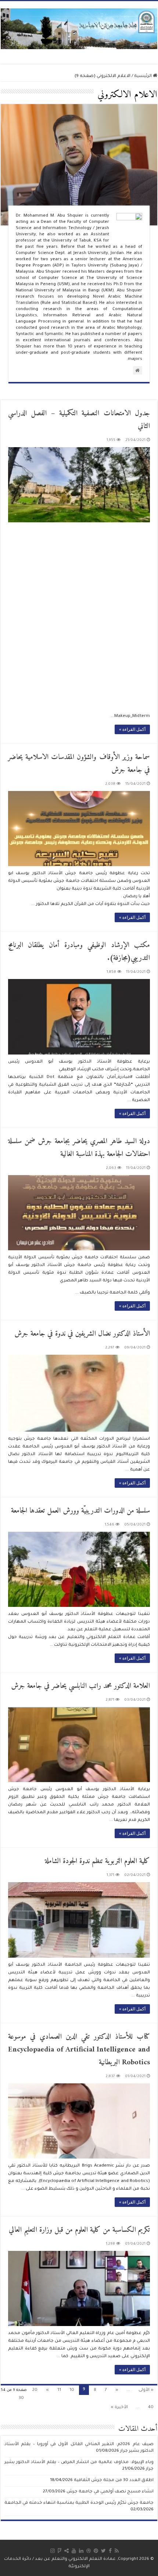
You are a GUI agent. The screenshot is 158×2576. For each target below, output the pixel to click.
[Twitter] (103, 2551)
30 (21, 2398)
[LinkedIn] (81, 2551)
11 (59, 2390)
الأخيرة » (119, 2408)
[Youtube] (74, 2551)
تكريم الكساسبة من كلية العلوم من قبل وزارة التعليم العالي (79, 2230)
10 (72, 2390)
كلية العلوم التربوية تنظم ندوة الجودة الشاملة (97, 1861)
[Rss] (117, 2551)
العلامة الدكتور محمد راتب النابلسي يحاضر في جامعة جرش (80, 1686)
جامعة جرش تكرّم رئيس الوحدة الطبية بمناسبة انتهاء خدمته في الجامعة (79, 2503)
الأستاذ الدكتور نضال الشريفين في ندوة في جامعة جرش (82, 1334)
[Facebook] (110, 2551)
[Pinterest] (96, 2551)
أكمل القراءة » (132, 729)
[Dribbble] (89, 2551)
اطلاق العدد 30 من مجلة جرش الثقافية (114, 2481)
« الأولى (146, 2390)
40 (151, 2408)
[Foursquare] (60, 2551)
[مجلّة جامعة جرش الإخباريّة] (79, 28)
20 (35, 2390)
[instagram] (53, 2551)
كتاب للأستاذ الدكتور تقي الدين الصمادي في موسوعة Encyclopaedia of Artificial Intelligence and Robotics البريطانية (79, 2050)
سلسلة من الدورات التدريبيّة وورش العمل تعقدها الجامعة (80, 1511)
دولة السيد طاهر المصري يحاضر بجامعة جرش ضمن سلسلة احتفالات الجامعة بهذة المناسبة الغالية (79, 1148)
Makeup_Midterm (132, 716)
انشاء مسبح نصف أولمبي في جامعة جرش (110, 2492)
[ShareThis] (67, 2551)
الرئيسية (143, 76)
